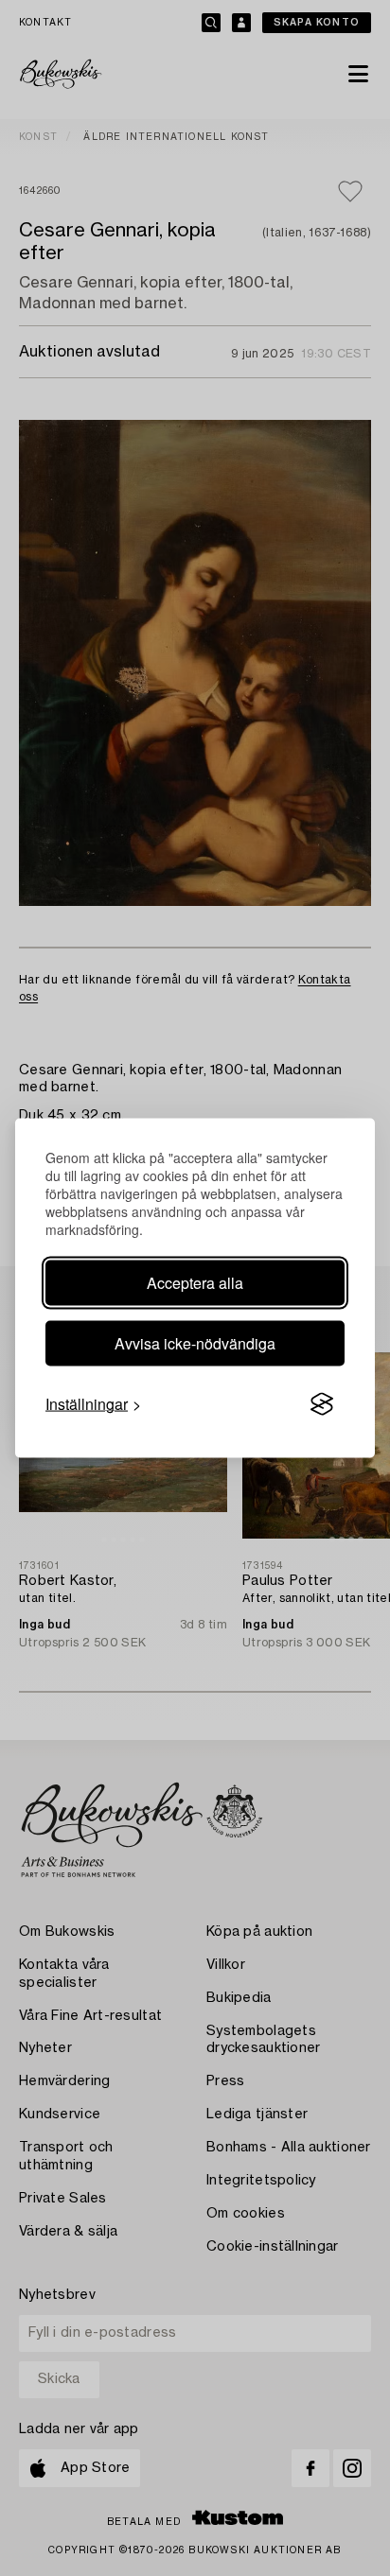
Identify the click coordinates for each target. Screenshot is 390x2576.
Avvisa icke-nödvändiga (195, 1343)
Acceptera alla (195, 1283)
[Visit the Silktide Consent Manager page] (322, 1404)
